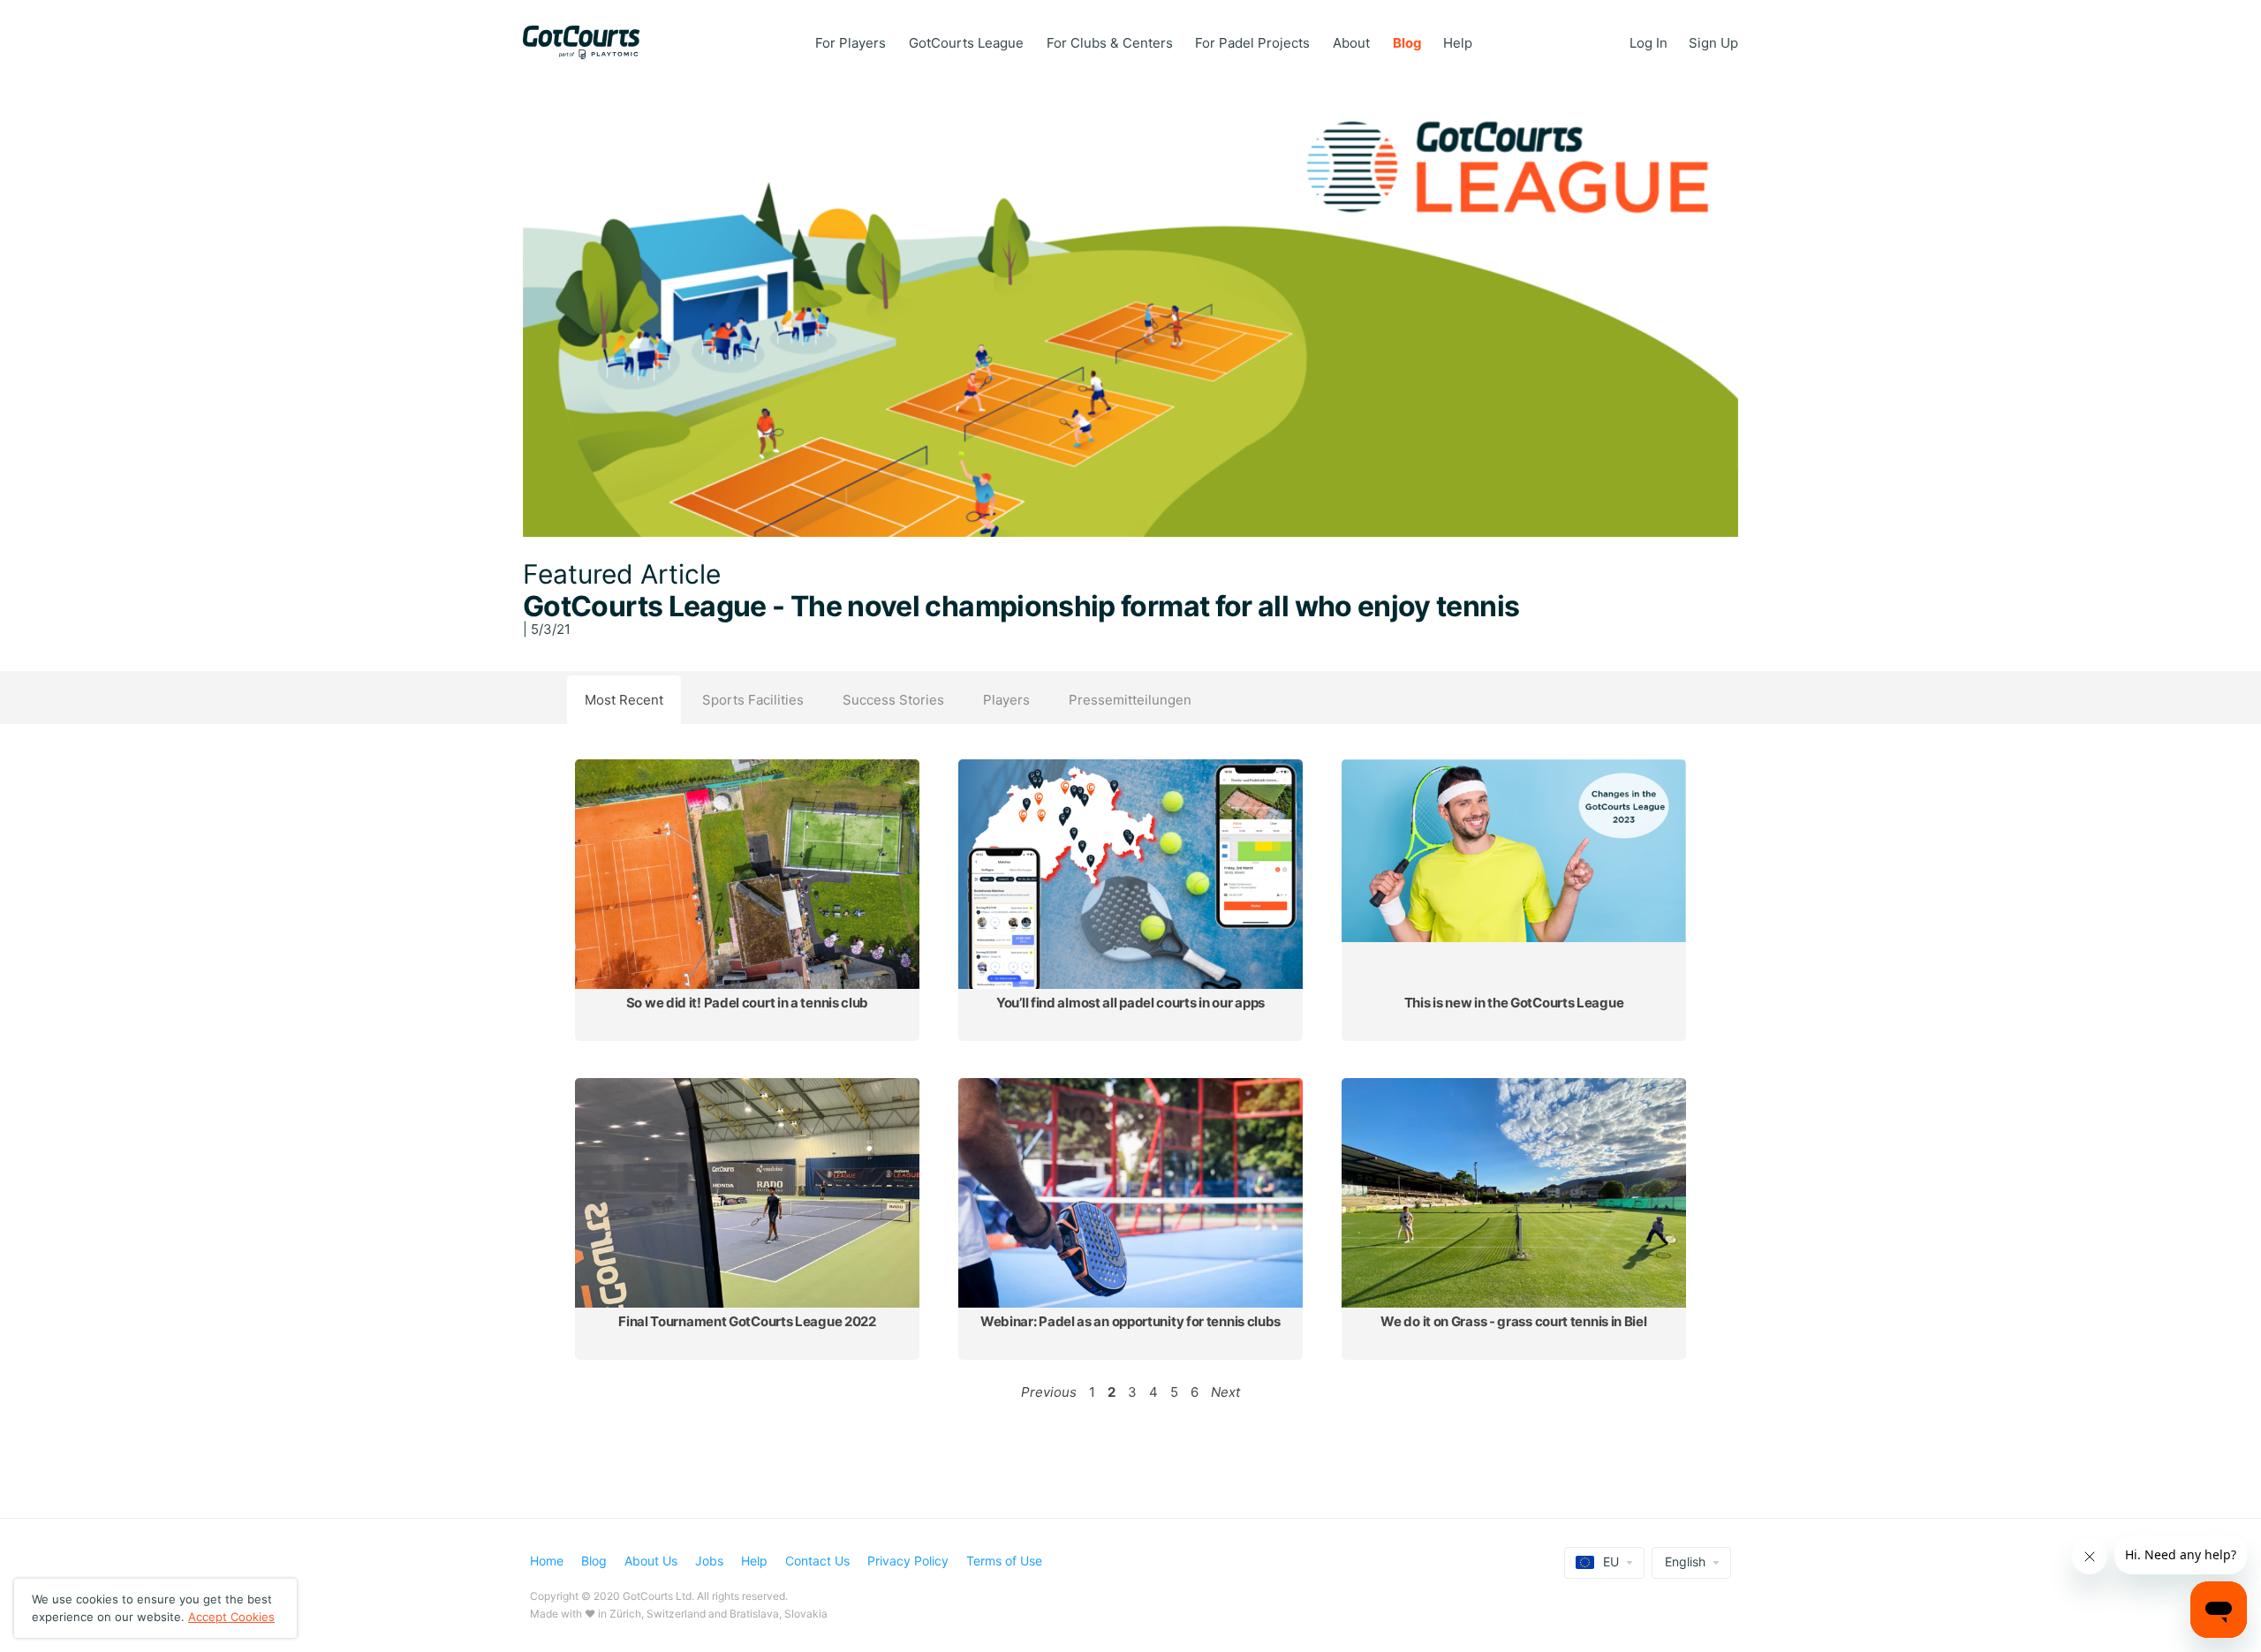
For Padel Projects (1252, 43)
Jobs (709, 1561)
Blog (1407, 43)
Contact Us (817, 1561)
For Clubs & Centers (1110, 43)
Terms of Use (1004, 1561)
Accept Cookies (231, 1617)
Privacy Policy (908, 1561)
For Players (851, 43)
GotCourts (590, 42)
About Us (651, 1561)
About (1351, 43)
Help (1458, 43)
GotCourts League (966, 43)
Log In (1648, 43)
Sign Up (1713, 43)
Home (547, 1561)
